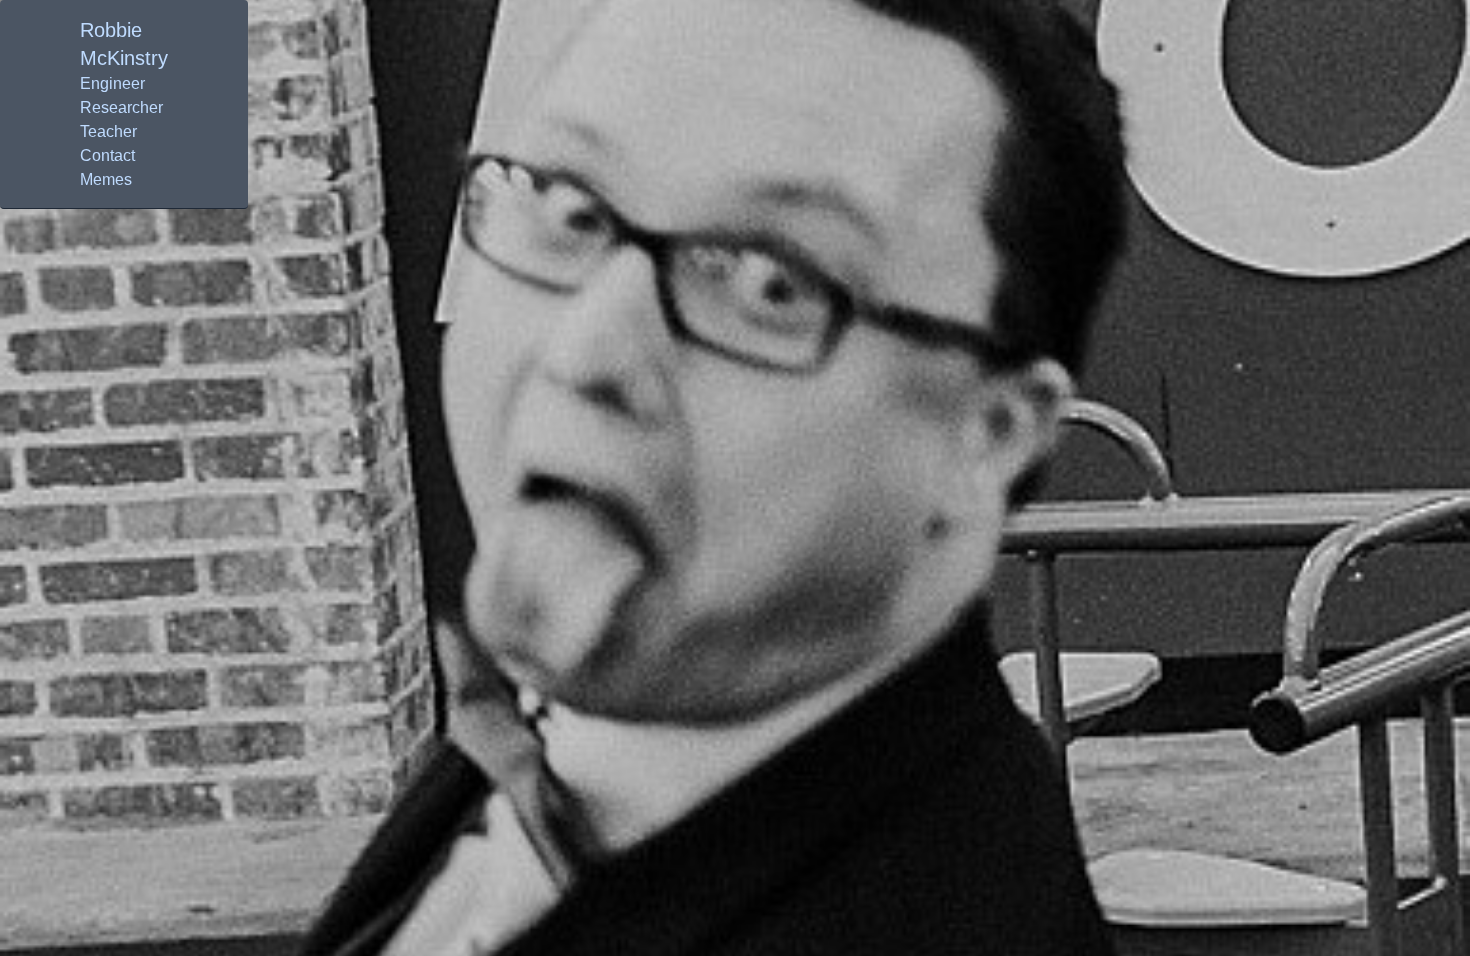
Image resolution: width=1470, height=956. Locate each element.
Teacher (108, 131)
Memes (106, 179)
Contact (107, 155)
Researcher (121, 107)
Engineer (112, 83)
